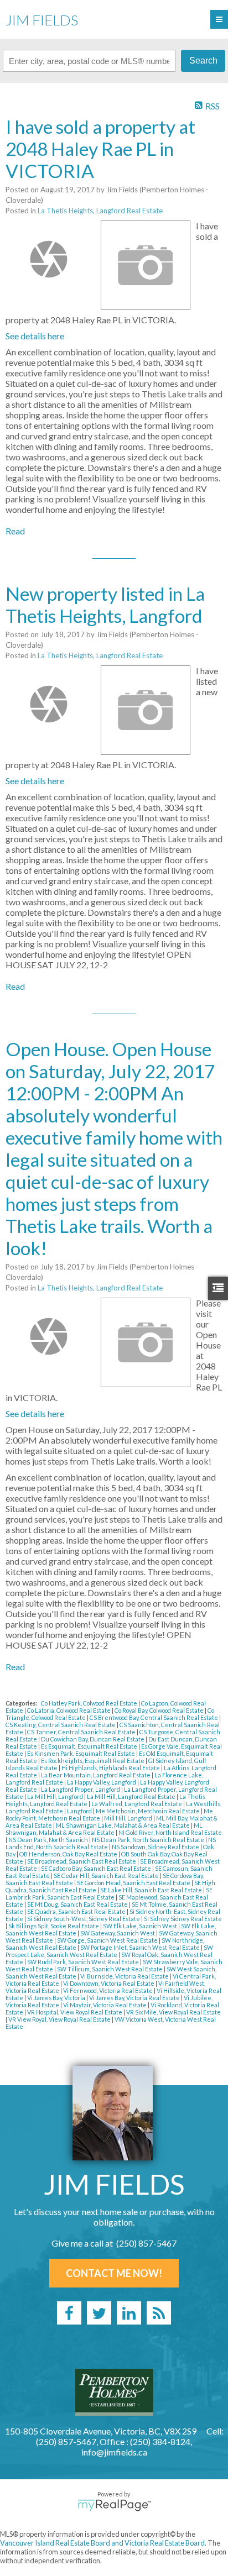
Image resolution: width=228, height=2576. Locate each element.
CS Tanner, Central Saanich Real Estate (82, 1732)
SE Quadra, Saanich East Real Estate (77, 1911)
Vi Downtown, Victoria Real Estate (109, 1983)
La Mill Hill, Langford (56, 1796)
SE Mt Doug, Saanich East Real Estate (78, 1904)
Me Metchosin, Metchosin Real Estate (148, 1811)
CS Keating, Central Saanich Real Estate (61, 1725)
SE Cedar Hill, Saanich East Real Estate (107, 1875)
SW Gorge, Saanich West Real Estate (108, 1940)
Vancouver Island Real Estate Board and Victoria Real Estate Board (102, 2543)
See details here (35, 336)
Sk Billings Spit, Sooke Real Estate (54, 1926)
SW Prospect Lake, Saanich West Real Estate (109, 1951)
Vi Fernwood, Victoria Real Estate (108, 1990)
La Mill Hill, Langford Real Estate (132, 1796)
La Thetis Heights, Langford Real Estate (100, 211)
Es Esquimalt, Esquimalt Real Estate (90, 1746)
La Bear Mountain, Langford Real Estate (96, 1775)
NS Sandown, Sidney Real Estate (156, 1847)
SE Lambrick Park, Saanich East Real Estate (109, 1893)
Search (203, 61)
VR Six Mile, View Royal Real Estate (173, 2012)
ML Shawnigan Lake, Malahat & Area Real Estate (123, 1825)
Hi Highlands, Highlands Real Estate (111, 1768)
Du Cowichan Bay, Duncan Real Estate (93, 1739)
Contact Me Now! (114, 2273)
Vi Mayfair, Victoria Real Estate (105, 2005)
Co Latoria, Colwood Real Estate (69, 1710)
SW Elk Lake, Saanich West (141, 1926)
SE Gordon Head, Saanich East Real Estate (134, 1883)
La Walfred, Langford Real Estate (137, 1804)
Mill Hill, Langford (129, 1818)
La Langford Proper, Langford (81, 1789)
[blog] (159, 2313)
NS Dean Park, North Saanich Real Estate (149, 1840)
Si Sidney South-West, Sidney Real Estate (84, 1919)
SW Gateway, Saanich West (118, 1933)
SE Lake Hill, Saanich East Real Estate (152, 1890)
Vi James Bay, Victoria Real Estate (135, 1998)
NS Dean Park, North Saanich (49, 1840)
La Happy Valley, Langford (102, 1782)
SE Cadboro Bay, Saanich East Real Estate (97, 1868)
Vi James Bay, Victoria (57, 1998)
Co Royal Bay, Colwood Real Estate (160, 1710)
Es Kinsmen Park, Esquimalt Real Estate (82, 1753)
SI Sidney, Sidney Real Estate (183, 1919)
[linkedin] (129, 2313)
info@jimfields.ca (114, 2452)
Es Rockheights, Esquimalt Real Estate (93, 1761)
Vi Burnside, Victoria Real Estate (125, 1976)
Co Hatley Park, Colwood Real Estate (90, 1703)
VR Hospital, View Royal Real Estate (75, 2012)
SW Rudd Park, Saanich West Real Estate (84, 1962)
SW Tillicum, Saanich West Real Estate (110, 1969)
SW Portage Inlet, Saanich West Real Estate (141, 1947)
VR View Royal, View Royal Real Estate (60, 2019)
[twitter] (99, 2313)
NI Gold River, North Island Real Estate (170, 1832)
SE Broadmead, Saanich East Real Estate (82, 1861)
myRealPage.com (114, 2505)
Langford (80, 1811)
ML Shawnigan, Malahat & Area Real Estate (104, 1829)
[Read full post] (49, 259)
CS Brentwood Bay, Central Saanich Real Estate (154, 1717)
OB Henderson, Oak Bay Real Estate (69, 1854)
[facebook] (69, 2313)
